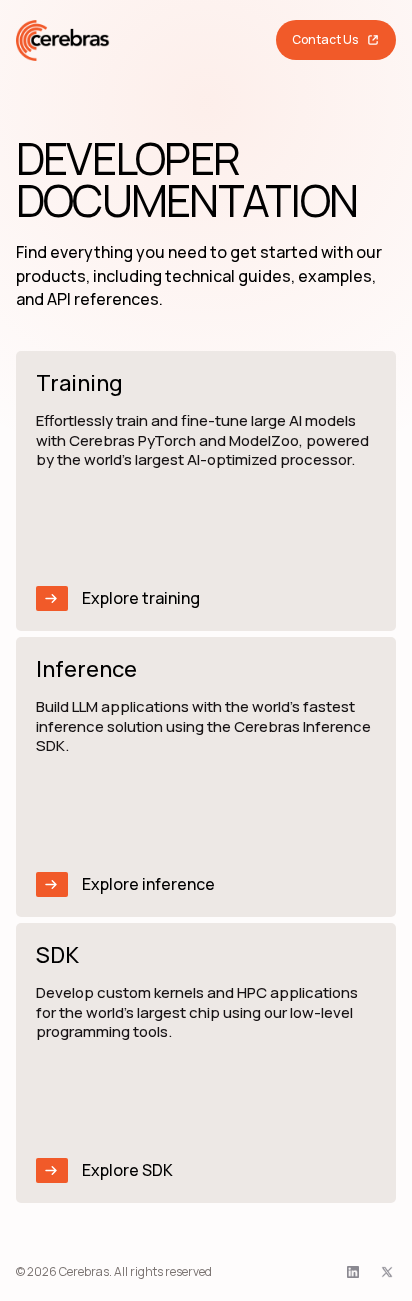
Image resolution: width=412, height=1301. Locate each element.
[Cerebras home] (63, 40)
